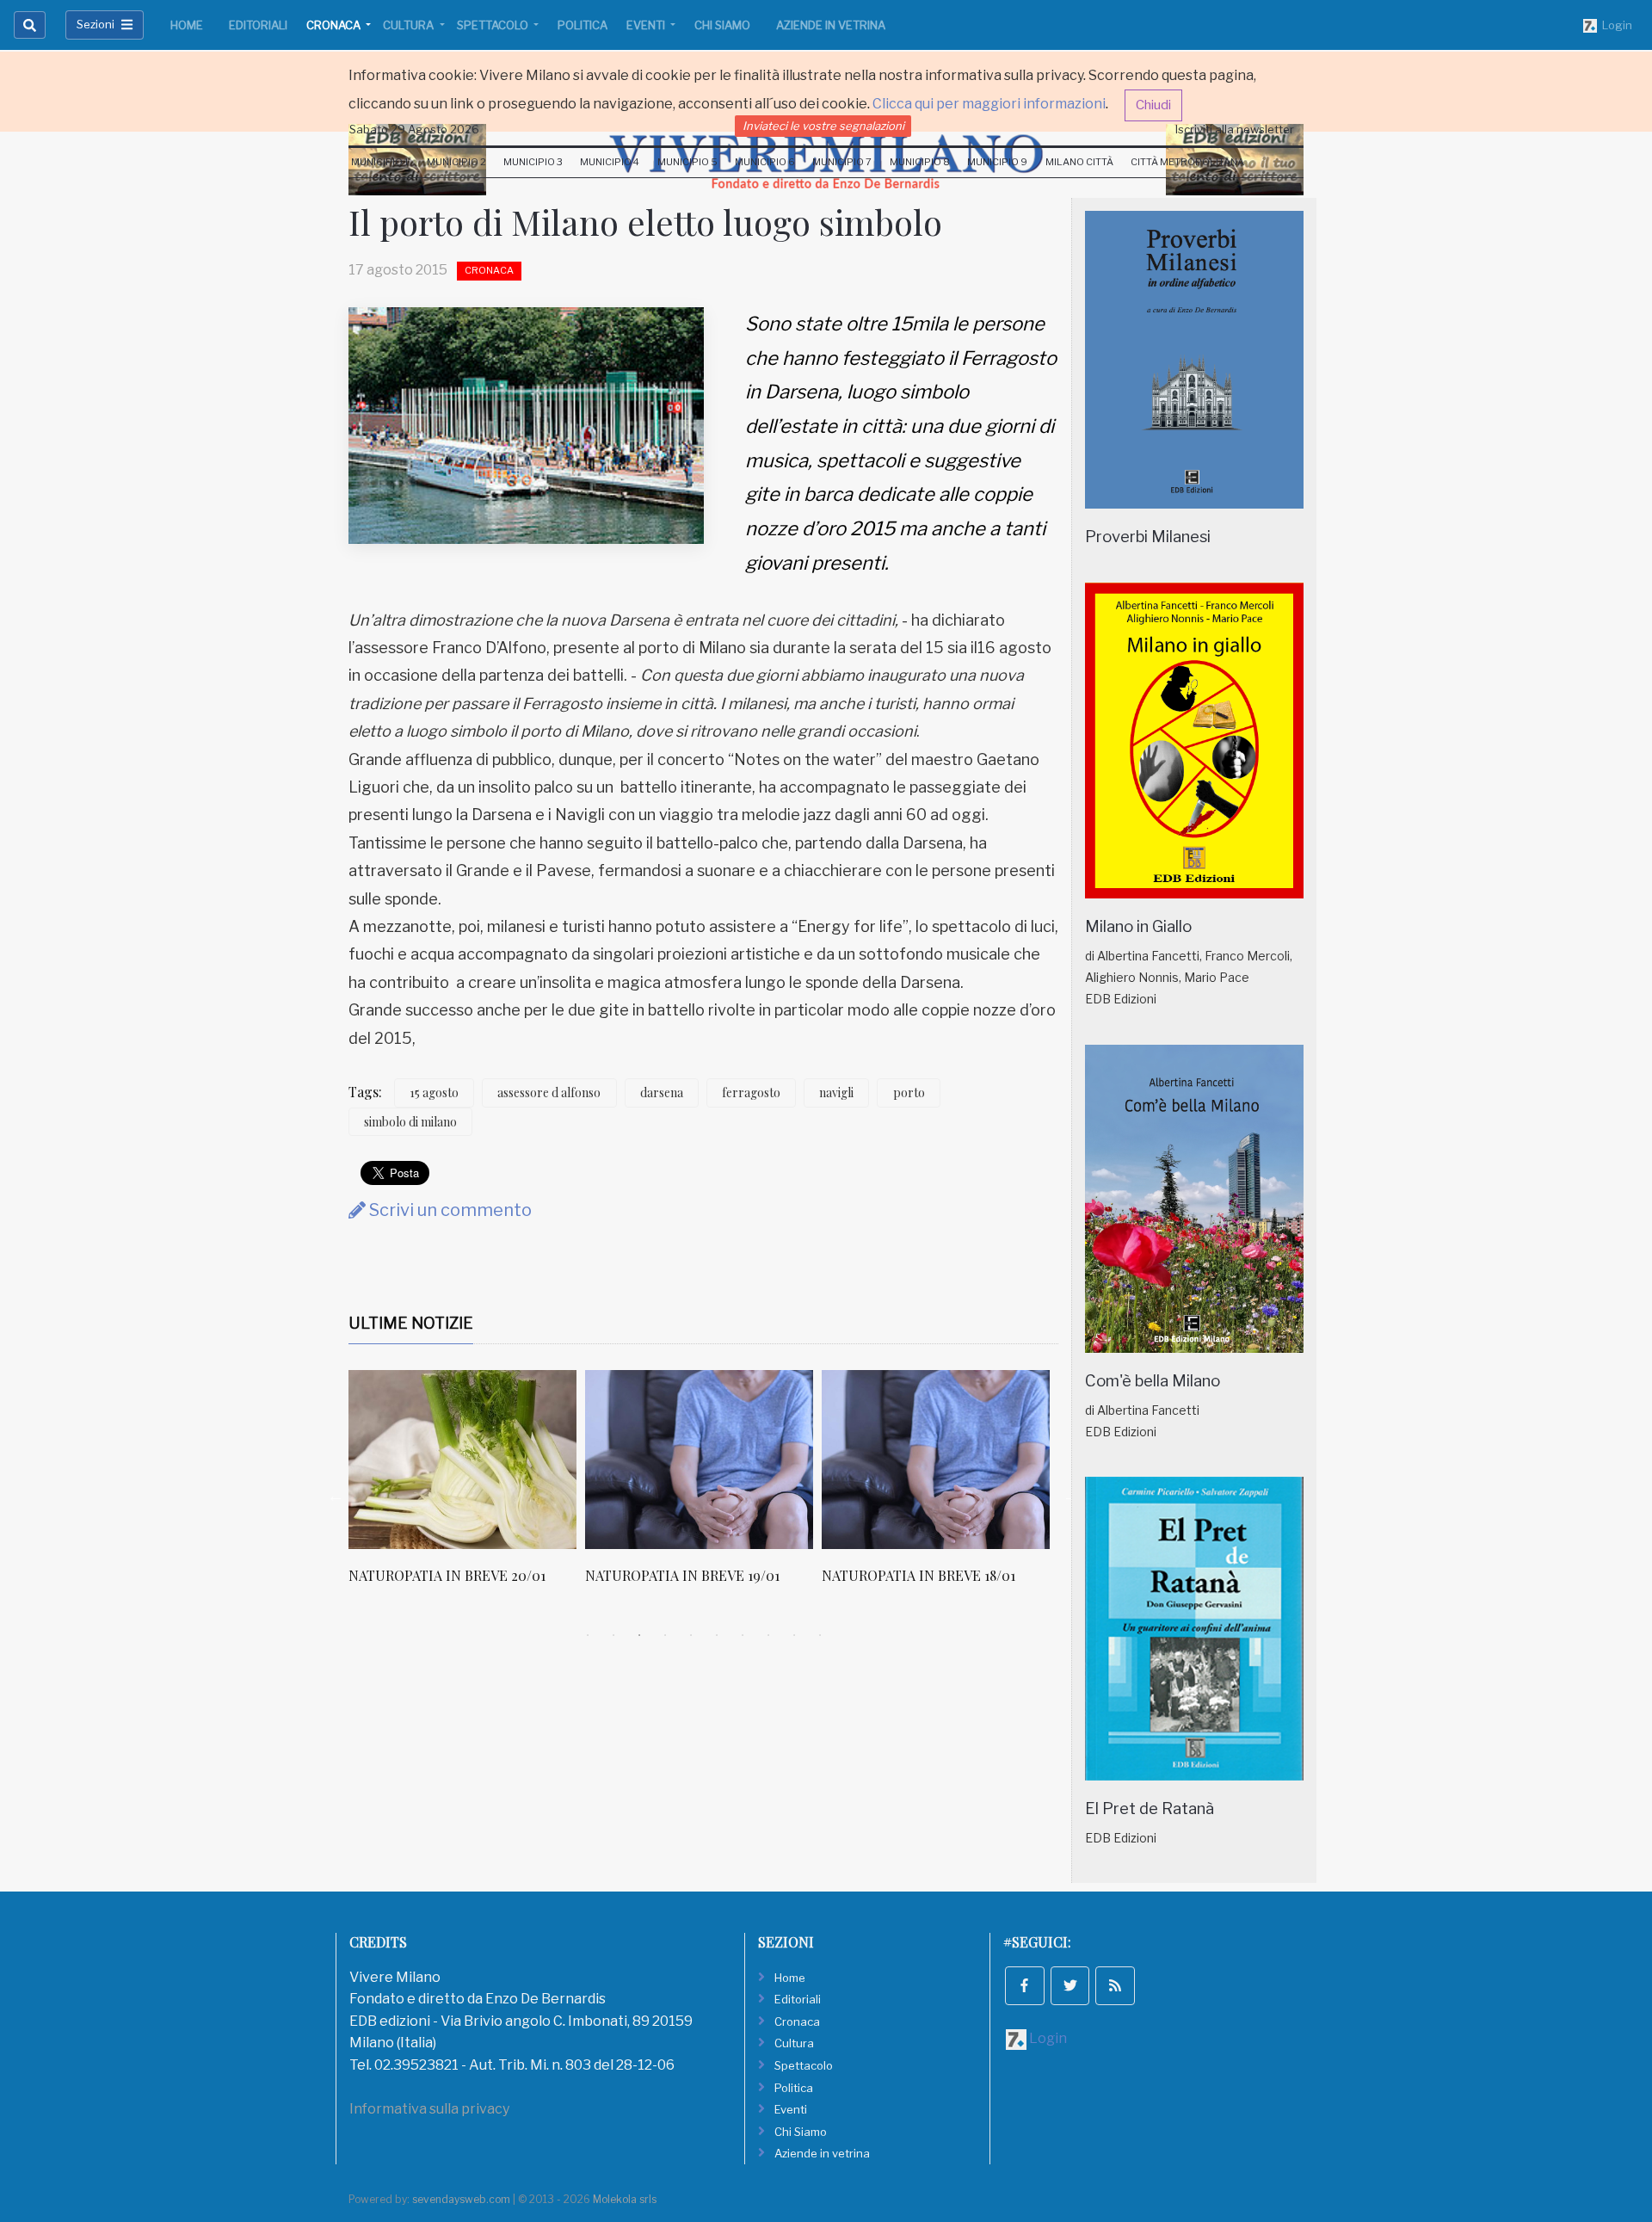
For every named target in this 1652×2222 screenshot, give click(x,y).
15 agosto (434, 1092)
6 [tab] (717, 1635)
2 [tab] (613, 1635)
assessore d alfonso (549, 1092)
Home (187, 25)
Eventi (647, 25)
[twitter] (1070, 1986)
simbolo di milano (410, 1122)
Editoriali (258, 25)
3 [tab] (639, 1635)
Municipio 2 (456, 162)
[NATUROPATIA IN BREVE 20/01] (462, 1460)
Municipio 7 (842, 162)
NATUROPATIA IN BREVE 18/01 (918, 1575)
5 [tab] (691, 1635)
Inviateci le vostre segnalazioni (823, 126)
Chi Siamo (722, 25)
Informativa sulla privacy (429, 2109)
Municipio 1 (380, 162)
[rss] (1115, 1986)
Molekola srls (625, 2199)
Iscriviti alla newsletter (1235, 129)
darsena (662, 1092)
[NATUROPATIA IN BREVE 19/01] (699, 1460)
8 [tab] (768, 1635)
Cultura (410, 25)
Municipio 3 (533, 162)
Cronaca (335, 25)
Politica (583, 25)
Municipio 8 (920, 162)
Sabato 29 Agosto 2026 (414, 129)
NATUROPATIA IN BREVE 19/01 (682, 1575)
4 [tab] (665, 1635)
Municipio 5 (687, 162)
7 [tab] (743, 1635)
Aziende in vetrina (831, 25)
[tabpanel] (467, 1486)
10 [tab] (820, 1635)
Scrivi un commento (449, 1210)
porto (909, 1092)
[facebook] (1025, 1986)
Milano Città (1079, 162)
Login (1615, 25)
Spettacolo (494, 25)
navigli (836, 1092)
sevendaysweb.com (461, 2199)
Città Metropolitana (1187, 162)
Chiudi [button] (1153, 105)
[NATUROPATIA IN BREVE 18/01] (936, 1460)
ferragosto (751, 1092)
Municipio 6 (765, 162)
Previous (336, 1496)
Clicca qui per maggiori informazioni (989, 104)
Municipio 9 (997, 162)
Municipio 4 (610, 162)
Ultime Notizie (411, 1323)
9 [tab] (794, 1635)
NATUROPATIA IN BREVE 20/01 (447, 1575)
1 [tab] (588, 1635)
